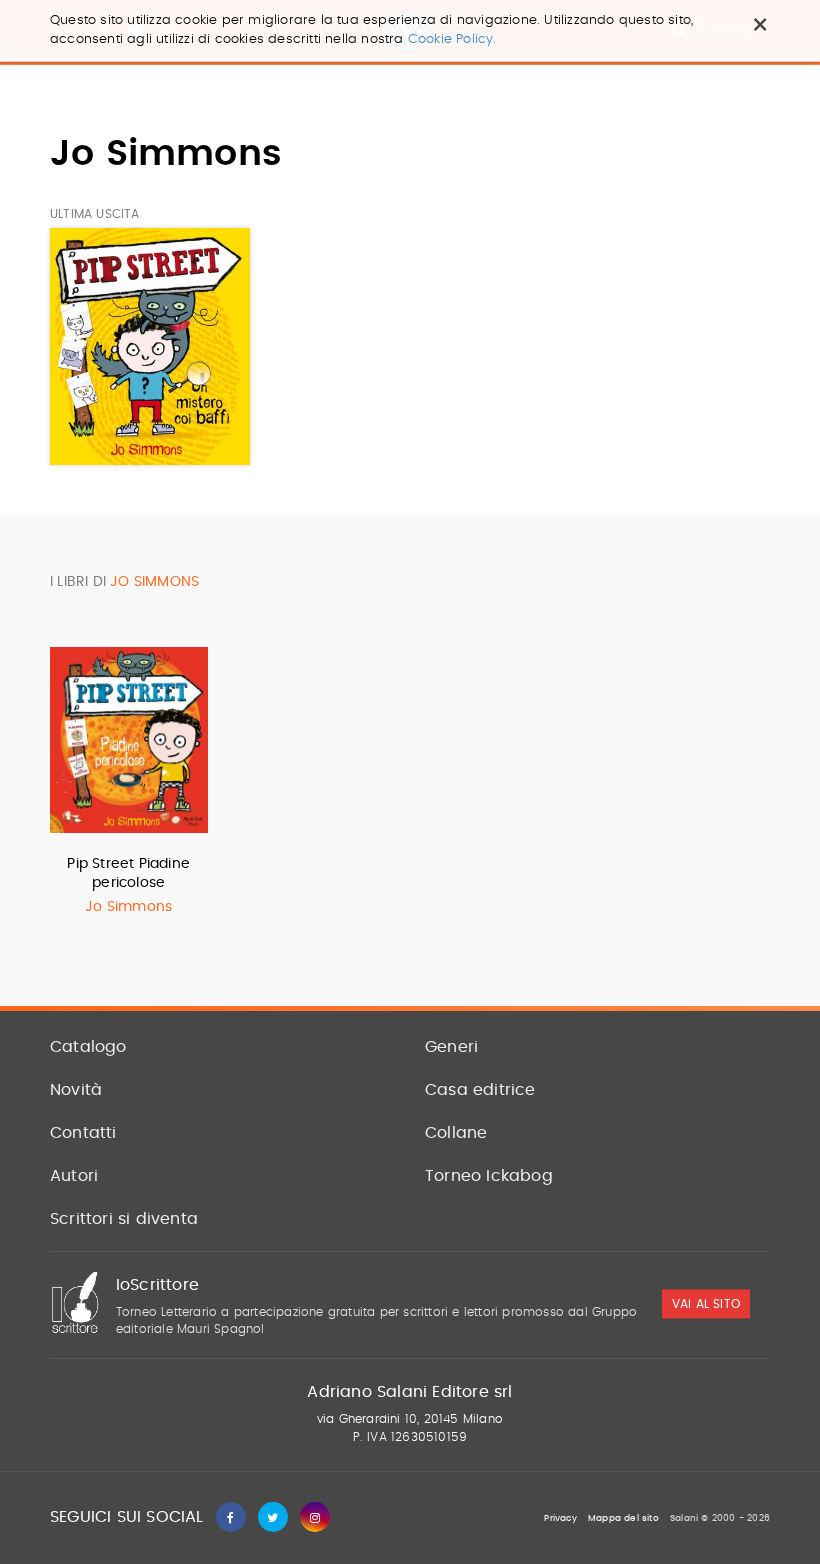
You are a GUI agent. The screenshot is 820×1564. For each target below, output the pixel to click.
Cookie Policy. (452, 39)
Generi (451, 1047)
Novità (76, 1090)
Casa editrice (480, 1090)
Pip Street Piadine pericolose (128, 873)
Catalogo (88, 1047)
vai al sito (706, 1305)
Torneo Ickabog (489, 1176)
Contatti (83, 1133)
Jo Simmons (128, 907)
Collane (456, 1133)
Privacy (560, 1518)
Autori (74, 1176)
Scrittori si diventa (124, 1219)
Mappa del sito (623, 1518)
